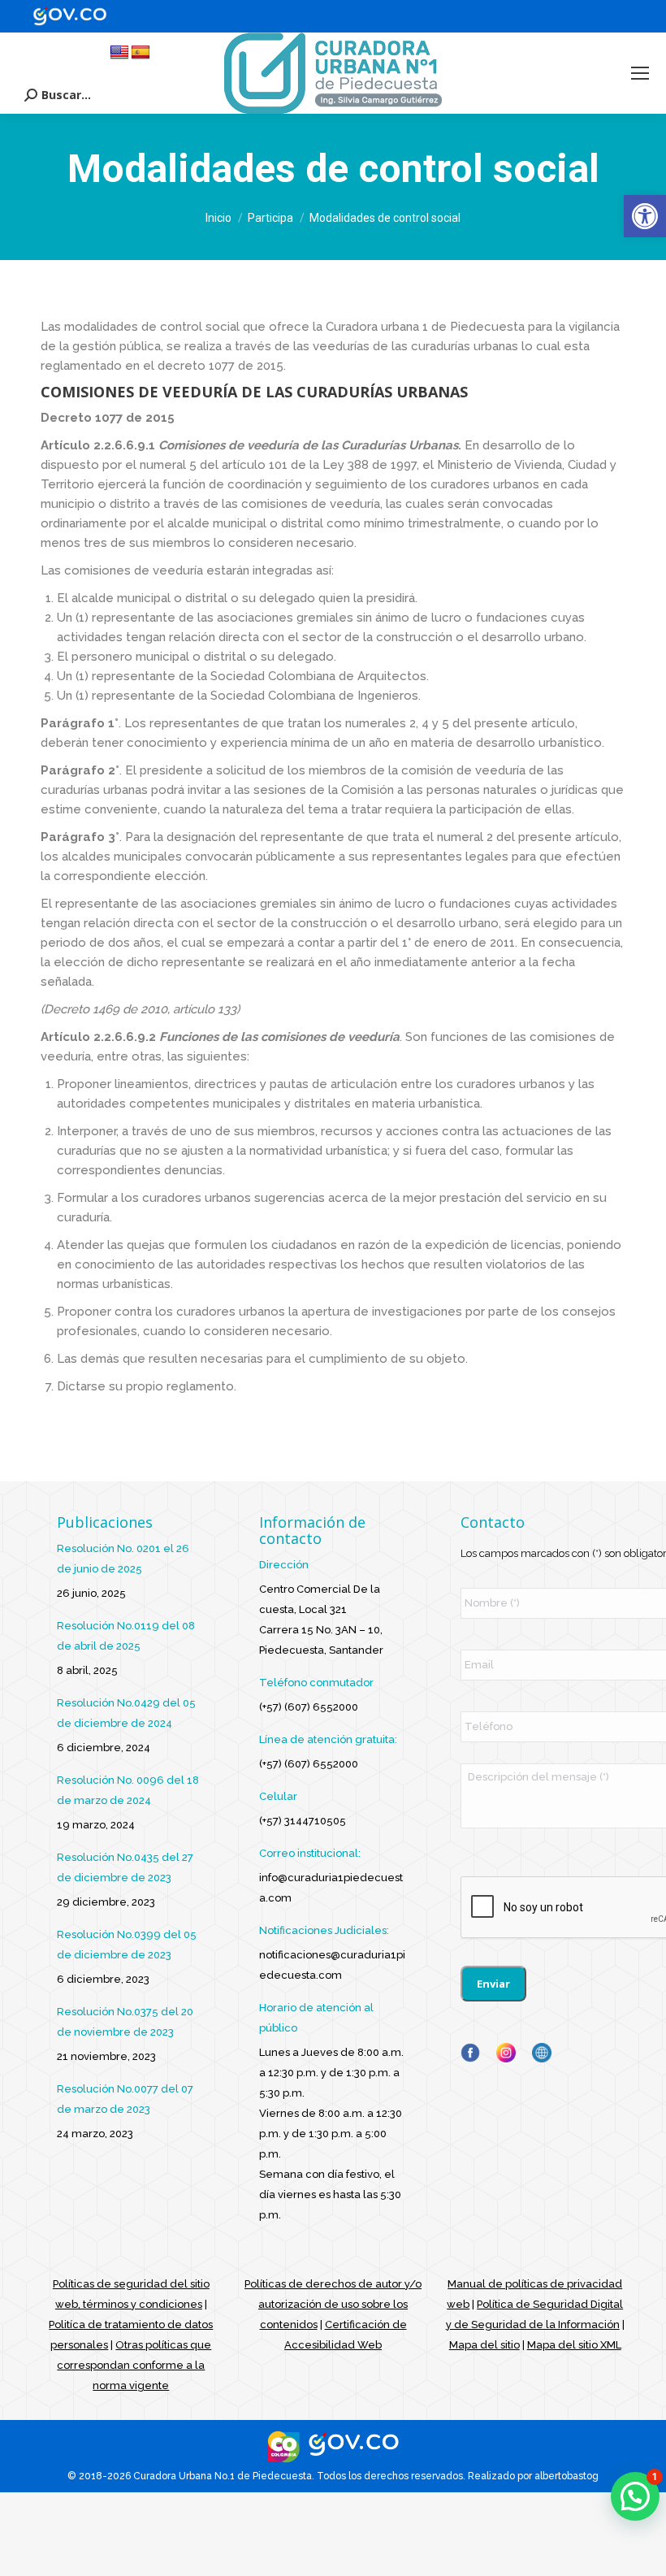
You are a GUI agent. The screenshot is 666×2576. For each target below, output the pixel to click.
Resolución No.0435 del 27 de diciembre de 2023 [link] (125, 1867)
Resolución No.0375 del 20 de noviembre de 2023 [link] (125, 2022)
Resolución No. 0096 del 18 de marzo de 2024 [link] (128, 1790)
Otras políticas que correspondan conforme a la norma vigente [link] (134, 2365)
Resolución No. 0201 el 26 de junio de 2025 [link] (123, 1559)
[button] (635, 2496)
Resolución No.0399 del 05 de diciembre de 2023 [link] (127, 1945)
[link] (645, 216)
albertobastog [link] (567, 2476)
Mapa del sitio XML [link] (574, 2345)
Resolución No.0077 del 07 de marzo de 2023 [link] (125, 2099)
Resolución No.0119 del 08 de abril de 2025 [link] (126, 1636)
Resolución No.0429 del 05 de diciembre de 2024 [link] (126, 1713)
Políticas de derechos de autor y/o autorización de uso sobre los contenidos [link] (333, 2304)
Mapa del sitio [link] (484, 2345)
